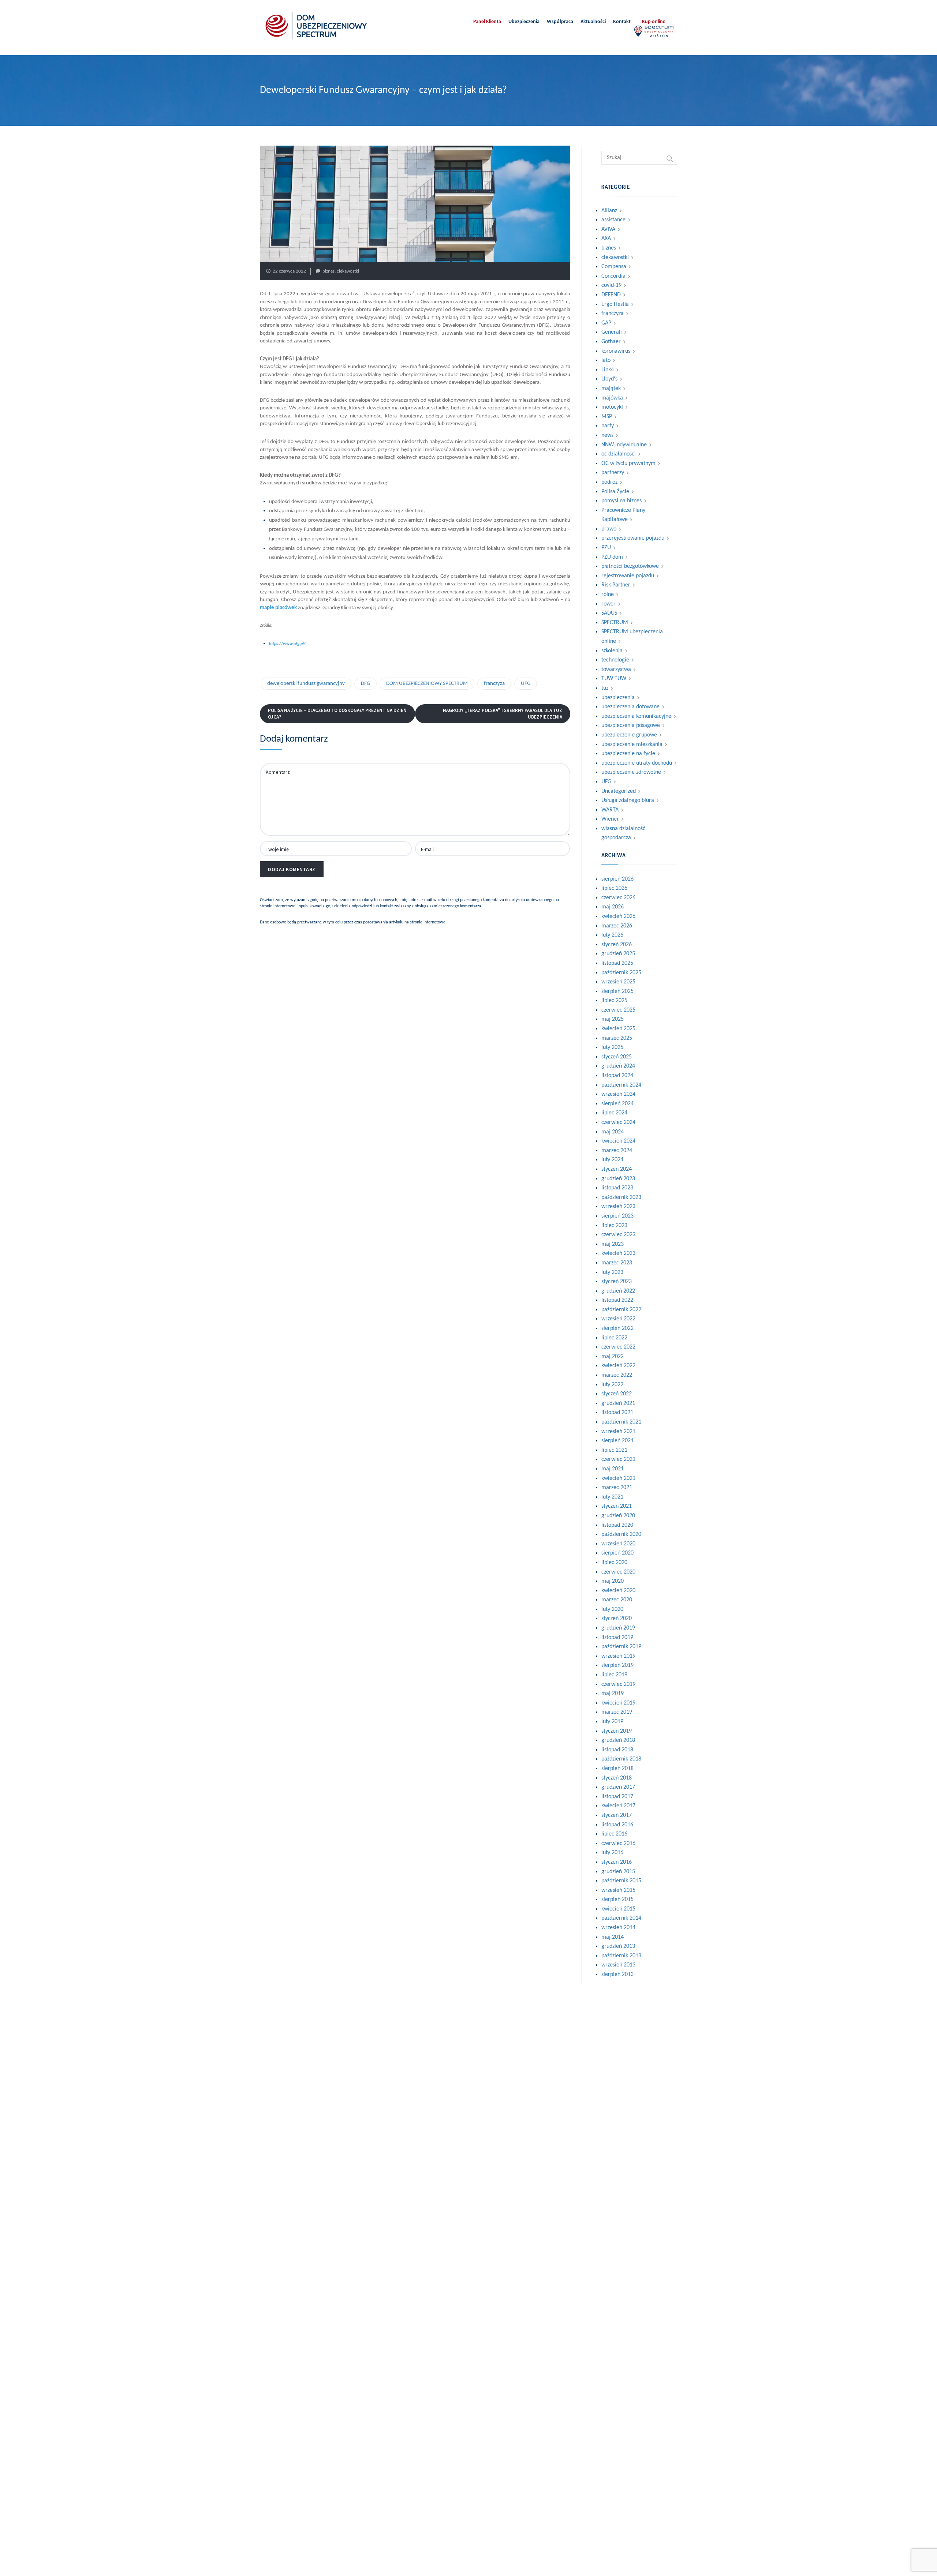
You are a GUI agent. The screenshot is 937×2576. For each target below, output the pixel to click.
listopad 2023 (617, 1188)
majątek (611, 389)
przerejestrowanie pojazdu (633, 538)
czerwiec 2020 (618, 1572)
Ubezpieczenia (524, 22)
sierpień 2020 (617, 1553)
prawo (609, 529)
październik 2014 (621, 1918)
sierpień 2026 (617, 879)
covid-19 (611, 285)
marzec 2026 (617, 926)
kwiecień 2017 (618, 1806)
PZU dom (612, 557)
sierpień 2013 (617, 1975)
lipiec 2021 (614, 1450)
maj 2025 (613, 1019)
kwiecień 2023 (618, 1253)
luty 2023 (612, 1272)
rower (609, 604)
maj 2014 (613, 1937)
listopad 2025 (617, 963)
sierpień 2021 (617, 1441)
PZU (606, 548)
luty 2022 (612, 1385)
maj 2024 (613, 1132)
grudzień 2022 (618, 1291)
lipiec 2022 (614, 1338)
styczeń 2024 (617, 1169)
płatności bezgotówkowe (630, 566)
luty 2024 (612, 1160)
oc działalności (619, 454)
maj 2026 (613, 907)
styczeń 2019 (617, 1731)
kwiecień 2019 (618, 1703)
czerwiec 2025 (618, 1010)
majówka (612, 398)
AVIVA (608, 229)
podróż (609, 482)
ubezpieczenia (618, 698)
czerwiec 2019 (618, 1684)
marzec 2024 (617, 1151)
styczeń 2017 (617, 1815)
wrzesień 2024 (618, 1094)
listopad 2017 (617, 1797)
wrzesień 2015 (618, 1890)
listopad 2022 (617, 1300)
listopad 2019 (617, 1638)
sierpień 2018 (617, 1769)
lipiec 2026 (614, 888)
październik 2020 (621, 1534)
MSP (607, 417)
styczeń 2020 (617, 1619)
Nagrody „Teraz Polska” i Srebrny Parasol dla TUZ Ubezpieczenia (503, 714)
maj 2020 (613, 1581)
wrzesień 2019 (618, 1656)
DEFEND (611, 295)
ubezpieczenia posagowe (631, 725)
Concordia (613, 276)
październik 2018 (621, 1759)
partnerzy (613, 473)
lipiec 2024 (614, 1113)
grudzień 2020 (618, 1516)
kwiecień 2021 (618, 1478)
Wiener (610, 819)
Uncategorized (619, 791)
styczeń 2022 (617, 1394)
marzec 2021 (617, 1488)
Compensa (614, 267)
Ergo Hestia (615, 304)
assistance (613, 220)
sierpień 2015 (617, 1900)
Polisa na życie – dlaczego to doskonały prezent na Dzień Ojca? (337, 714)
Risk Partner (616, 585)
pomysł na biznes (621, 501)
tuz (605, 688)
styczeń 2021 (617, 1506)
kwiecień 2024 (618, 1141)
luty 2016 (612, 1853)
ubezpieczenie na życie (628, 754)
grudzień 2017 (618, 1787)
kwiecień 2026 (618, 916)
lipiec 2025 (614, 1001)
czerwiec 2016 (618, 1844)
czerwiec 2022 (618, 1347)
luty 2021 (612, 1497)
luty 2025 (612, 1047)
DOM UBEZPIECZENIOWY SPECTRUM (427, 684)
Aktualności (593, 22)
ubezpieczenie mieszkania (632, 745)
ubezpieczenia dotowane (630, 707)
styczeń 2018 (617, 1778)
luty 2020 (612, 1609)
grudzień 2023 (618, 1179)
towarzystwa (616, 670)
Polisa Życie (615, 492)
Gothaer (611, 342)
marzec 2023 (617, 1263)
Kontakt (622, 22)
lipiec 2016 (614, 1834)
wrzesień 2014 (618, 1928)
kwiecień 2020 (618, 1591)
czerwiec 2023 (618, 1235)
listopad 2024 (617, 1076)
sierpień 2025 (617, 991)
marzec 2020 (617, 1600)
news (607, 435)
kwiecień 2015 (618, 1909)
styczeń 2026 (617, 945)
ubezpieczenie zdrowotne (631, 772)
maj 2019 (613, 1694)
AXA (606, 239)
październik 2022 (621, 1310)
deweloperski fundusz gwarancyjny (306, 684)
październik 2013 (621, 1956)
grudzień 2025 (618, 954)
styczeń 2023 (617, 1282)
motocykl (612, 407)
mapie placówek (278, 608)
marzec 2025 (617, 1038)
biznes (328, 271)
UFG (526, 684)
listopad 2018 (617, 1750)
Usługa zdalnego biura (628, 800)
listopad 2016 (617, 1825)
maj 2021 (613, 1469)
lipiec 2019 (614, 1675)
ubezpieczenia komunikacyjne (636, 716)
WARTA (610, 810)
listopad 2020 (617, 1525)
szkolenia (612, 651)
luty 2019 (612, 1722)
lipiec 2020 (614, 1563)
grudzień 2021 (618, 1403)
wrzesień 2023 (618, 1207)
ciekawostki (348, 271)
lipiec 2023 (614, 1226)
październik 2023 (621, 1197)
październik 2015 (621, 1881)
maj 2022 (613, 1357)
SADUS (609, 613)
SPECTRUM (615, 623)
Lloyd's (609, 379)
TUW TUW (614, 679)
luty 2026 (612, 935)
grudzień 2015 (618, 1872)
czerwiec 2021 (618, 1459)
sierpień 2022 (617, 1328)
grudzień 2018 (618, 1740)
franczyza (494, 684)
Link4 (608, 370)
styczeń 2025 (617, 1057)
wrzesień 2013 (618, 1965)
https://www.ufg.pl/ (287, 644)
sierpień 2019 (617, 1665)
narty (608, 426)
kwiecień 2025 (618, 1029)
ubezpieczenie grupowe (629, 735)
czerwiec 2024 (618, 1122)
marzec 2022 (617, 1375)
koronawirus (616, 351)
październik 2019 (621, 1647)
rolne (608, 595)
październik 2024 (621, 1085)
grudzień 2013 (618, 1946)
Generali (612, 332)
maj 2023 (613, 1244)
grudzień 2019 (618, 1628)
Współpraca (560, 22)
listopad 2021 (617, 1413)
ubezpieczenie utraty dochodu (637, 763)
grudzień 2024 (618, 1066)
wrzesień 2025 (618, 982)
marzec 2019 (617, 1712)
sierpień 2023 (617, 1216)
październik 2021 (621, 1422)
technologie (615, 660)
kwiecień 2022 (618, 1366)
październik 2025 (621, 973)
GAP (606, 323)
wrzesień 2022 (618, 1319)
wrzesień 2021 (618, 1432)
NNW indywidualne (624, 445)
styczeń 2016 (617, 1862)
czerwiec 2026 (618, 898)
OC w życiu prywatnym (628, 464)
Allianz (609, 211)
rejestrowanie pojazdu (628, 576)
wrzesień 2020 (618, 1544)
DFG (365, 684)
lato (606, 360)
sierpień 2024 (617, 1104)
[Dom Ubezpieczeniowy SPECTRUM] (316, 26)
